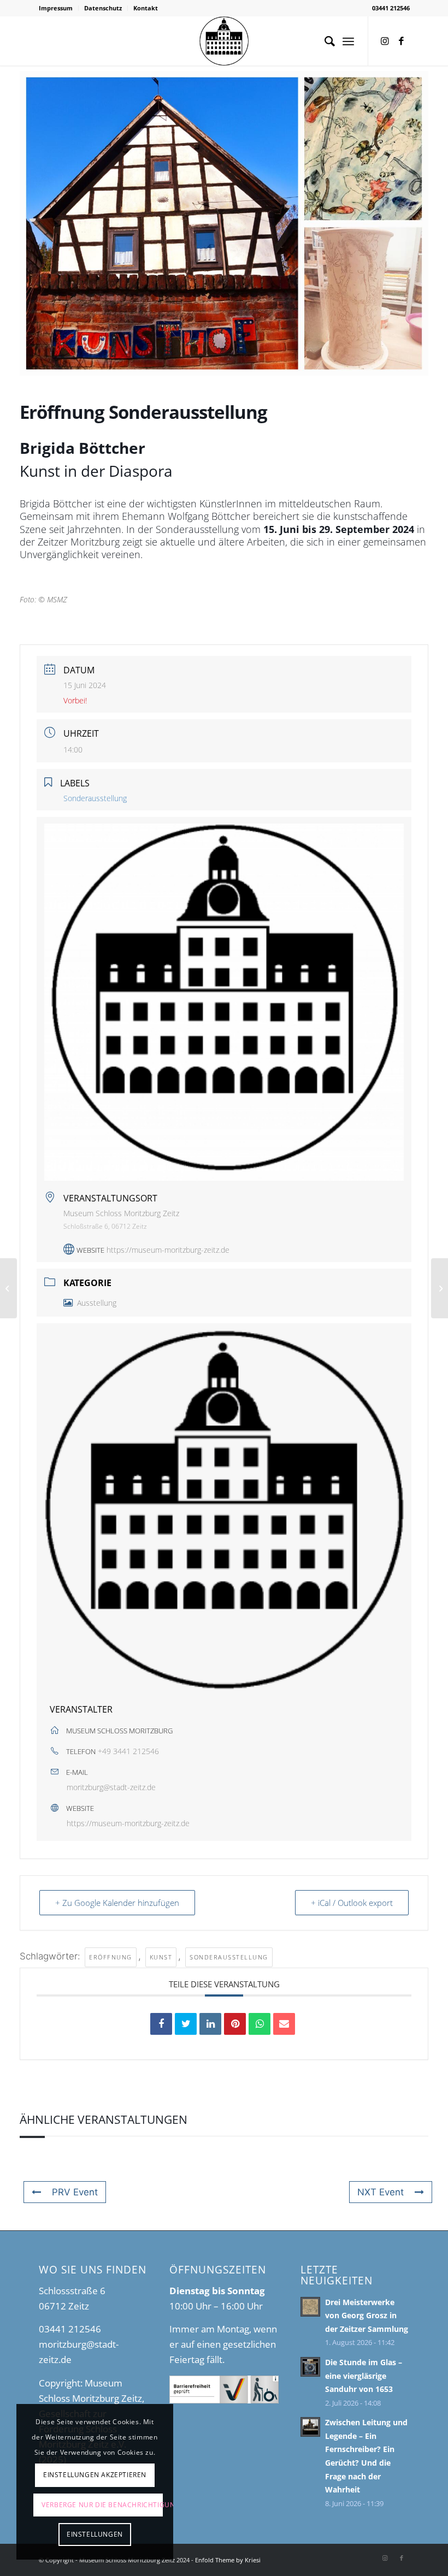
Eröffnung (111, 1957)
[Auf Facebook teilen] (161, 2024)
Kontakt (146, 8)
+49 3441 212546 (128, 1751)
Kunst (161, 1957)
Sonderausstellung (229, 1957)
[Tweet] (186, 2024)
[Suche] (324, 41)
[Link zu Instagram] (385, 41)
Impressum (56, 8)
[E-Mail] (284, 2024)
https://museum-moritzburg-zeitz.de (168, 1250)
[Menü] (348, 41)
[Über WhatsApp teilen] (260, 2024)
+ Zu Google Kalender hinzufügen (117, 1903)
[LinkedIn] (210, 2024)
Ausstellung (97, 1303)
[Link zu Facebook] (402, 41)
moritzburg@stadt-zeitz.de (111, 1787)
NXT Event (381, 2192)
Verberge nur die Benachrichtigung (102, 2505)
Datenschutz (103, 8)
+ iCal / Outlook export (352, 1903)
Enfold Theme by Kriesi (228, 2560)
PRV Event (75, 2192)
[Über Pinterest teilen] (235, 2024)
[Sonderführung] (8, 1288)
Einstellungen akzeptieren (95, 2475)
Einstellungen (95, 2534)
